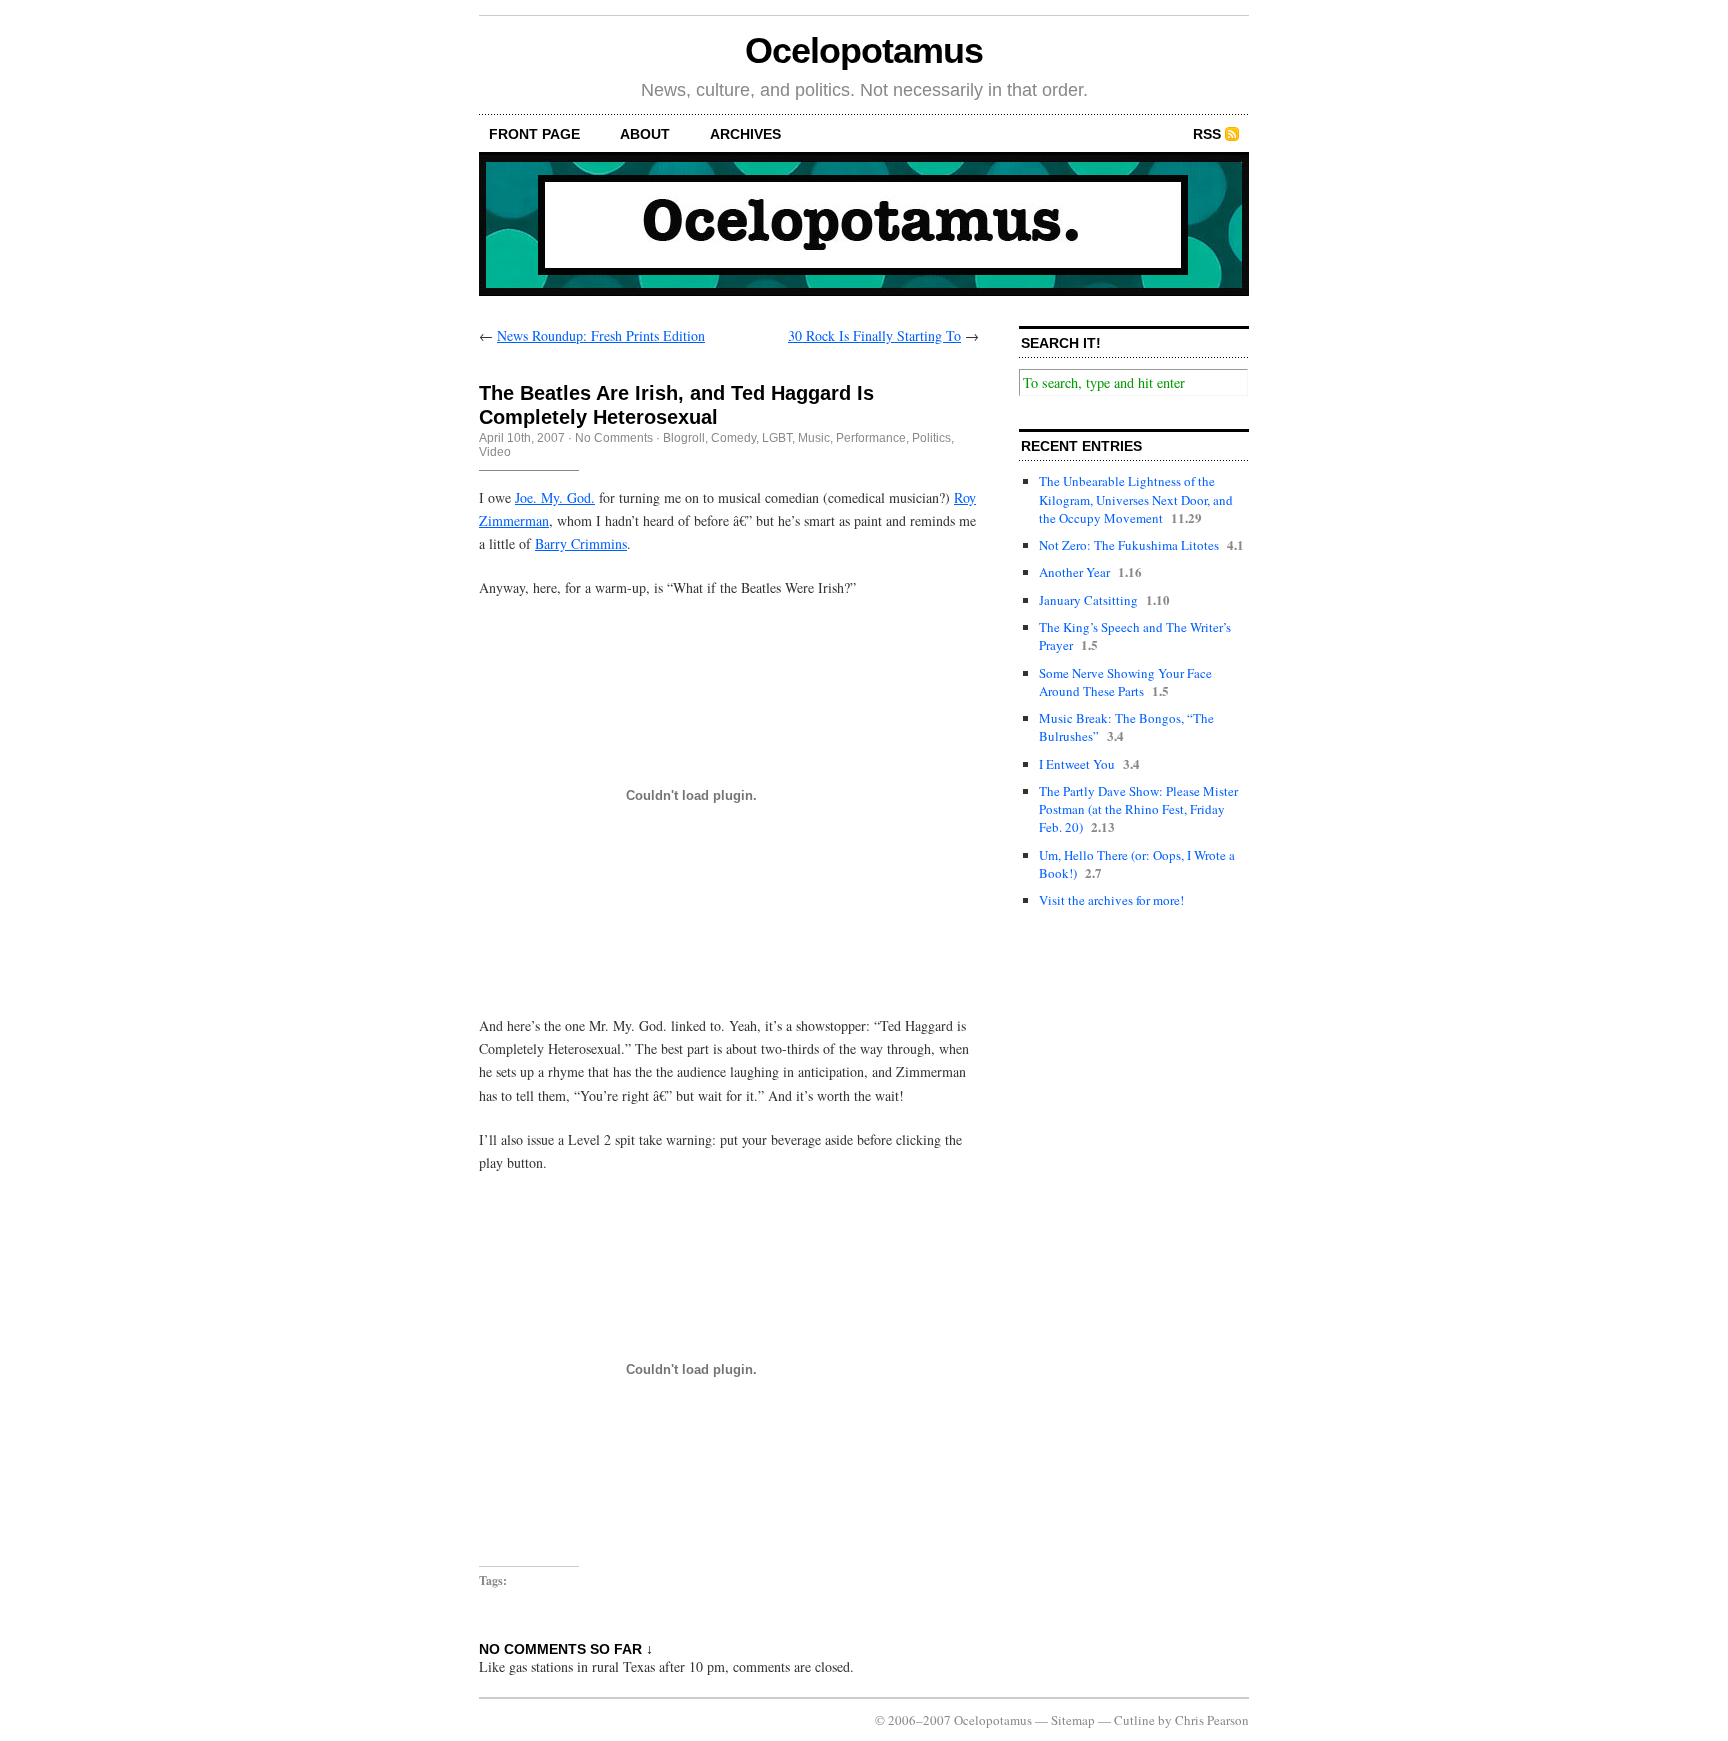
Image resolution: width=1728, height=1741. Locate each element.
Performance (871, 438)
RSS (1207, 134)
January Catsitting (1088, 600)
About (645, 134)
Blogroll (684, 438)
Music (814, 438)
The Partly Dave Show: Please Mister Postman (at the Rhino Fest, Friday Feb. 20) (1138, 809)
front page (534, 134)
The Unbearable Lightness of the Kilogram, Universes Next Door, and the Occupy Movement (1136, 499)
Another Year (1074, 572)
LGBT (777, 438)
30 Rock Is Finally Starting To (874, 335)
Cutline (1134, 1720)
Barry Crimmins (581, 543)
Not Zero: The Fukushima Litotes (1129, 545)
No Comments (614, 438)
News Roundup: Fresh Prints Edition (601, 335)
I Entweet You (1077, 764)
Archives (745, 134)
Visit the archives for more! (1111, 900)
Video (495, 452)
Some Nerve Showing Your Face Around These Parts (1125, 682)
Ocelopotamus (863, 50)
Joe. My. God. (555, 497)
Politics (931, 438)
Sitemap (1073, 1720)
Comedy (733, 438)
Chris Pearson (1212, 1720)
